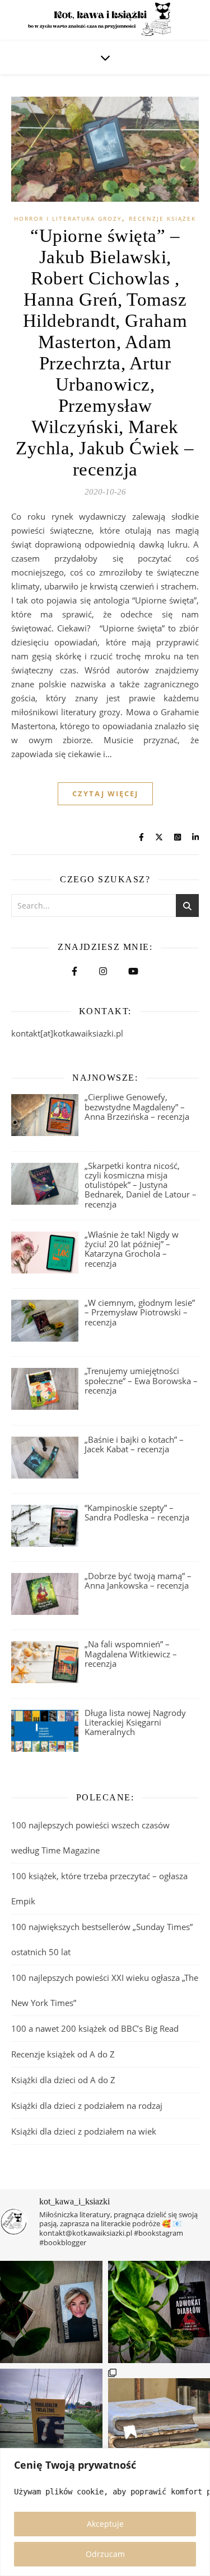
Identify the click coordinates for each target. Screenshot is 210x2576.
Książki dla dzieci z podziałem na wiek (84, 2131)
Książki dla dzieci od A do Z (63, 2080)
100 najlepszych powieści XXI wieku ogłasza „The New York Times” (105, 1990)
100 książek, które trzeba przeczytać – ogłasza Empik (99, 1888)
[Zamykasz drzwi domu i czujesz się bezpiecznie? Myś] (51, 2420)
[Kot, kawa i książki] (105, 20)
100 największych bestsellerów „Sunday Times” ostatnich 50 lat (102, 1939)
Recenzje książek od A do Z (63, 2054)
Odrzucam (105, 2554)
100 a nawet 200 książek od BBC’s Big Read (95, 2028)
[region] (105, 2512)
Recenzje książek (162, 218)
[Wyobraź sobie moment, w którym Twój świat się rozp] (51, 2312)
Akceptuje (105, 2524)
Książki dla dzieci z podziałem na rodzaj (87, 2106)
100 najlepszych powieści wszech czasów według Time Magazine (90, 1838)
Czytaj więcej (105, 793)
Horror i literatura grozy (68, 218)
